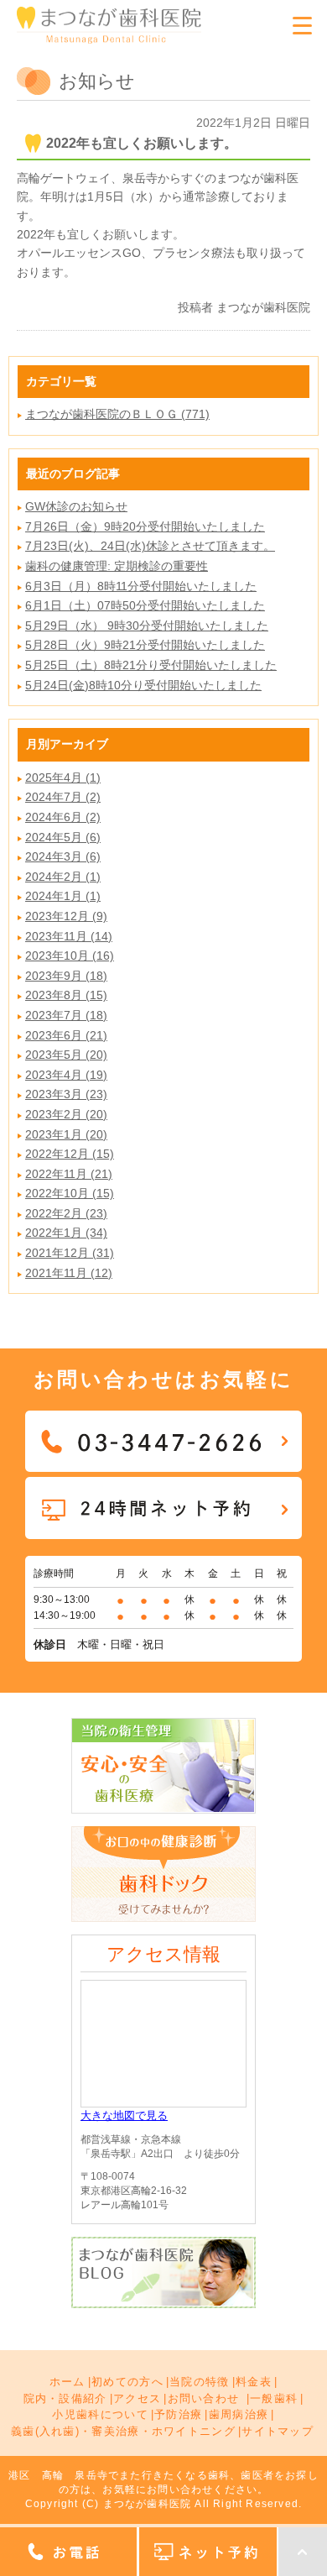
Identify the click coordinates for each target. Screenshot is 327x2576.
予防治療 (178, 2414)
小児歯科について (100, 2414)
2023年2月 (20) (66, 1114)
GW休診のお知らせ (76, 506)
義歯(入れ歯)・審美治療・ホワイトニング (123, 2431)
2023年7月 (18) (66, 1015)
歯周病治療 (239, 2414)
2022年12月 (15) (70, 1154)
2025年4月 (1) (63, 778)
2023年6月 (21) (66, 1035)
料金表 (254, 2382)
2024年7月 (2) (63, 797)
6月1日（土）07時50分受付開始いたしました (145, 605)
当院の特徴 (200, 2382)
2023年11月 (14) (69, 936)
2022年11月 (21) (69, 1174)
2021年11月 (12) (69, 1273)
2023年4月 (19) (66, 1075)
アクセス (137, 2398)
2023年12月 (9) (66, 916)
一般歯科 (274, 2398)
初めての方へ (127, 2382)
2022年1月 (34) (66, 1233)
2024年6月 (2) (63, 817)
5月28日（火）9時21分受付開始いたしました (145, 645)
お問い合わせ (204, 2398)
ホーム (67, 2382)
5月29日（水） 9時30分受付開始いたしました (147, 626)
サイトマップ (278, 2431)
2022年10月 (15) (70, 1193)
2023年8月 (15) (66, 995)
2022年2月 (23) (66, 1213)
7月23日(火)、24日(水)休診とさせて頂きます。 (150, 546)
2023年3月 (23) (66, 1094)
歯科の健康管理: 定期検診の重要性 (117, 566)
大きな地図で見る (124, 2115)
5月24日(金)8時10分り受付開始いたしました (143, 685)
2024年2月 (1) (63, 877)
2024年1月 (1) (63, 896)
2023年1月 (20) (66, 1134)
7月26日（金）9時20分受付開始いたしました (145, 526)
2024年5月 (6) (63, 837)
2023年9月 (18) (66, 976)
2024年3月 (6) (63, 856)
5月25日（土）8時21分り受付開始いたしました (151, 665)
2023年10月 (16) (70, 956)
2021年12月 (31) (70, 1253)
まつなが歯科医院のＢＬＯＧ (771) (117, 414)
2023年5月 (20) (66, 1055)
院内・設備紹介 (65, 2398)
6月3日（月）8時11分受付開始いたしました (141, 586)
